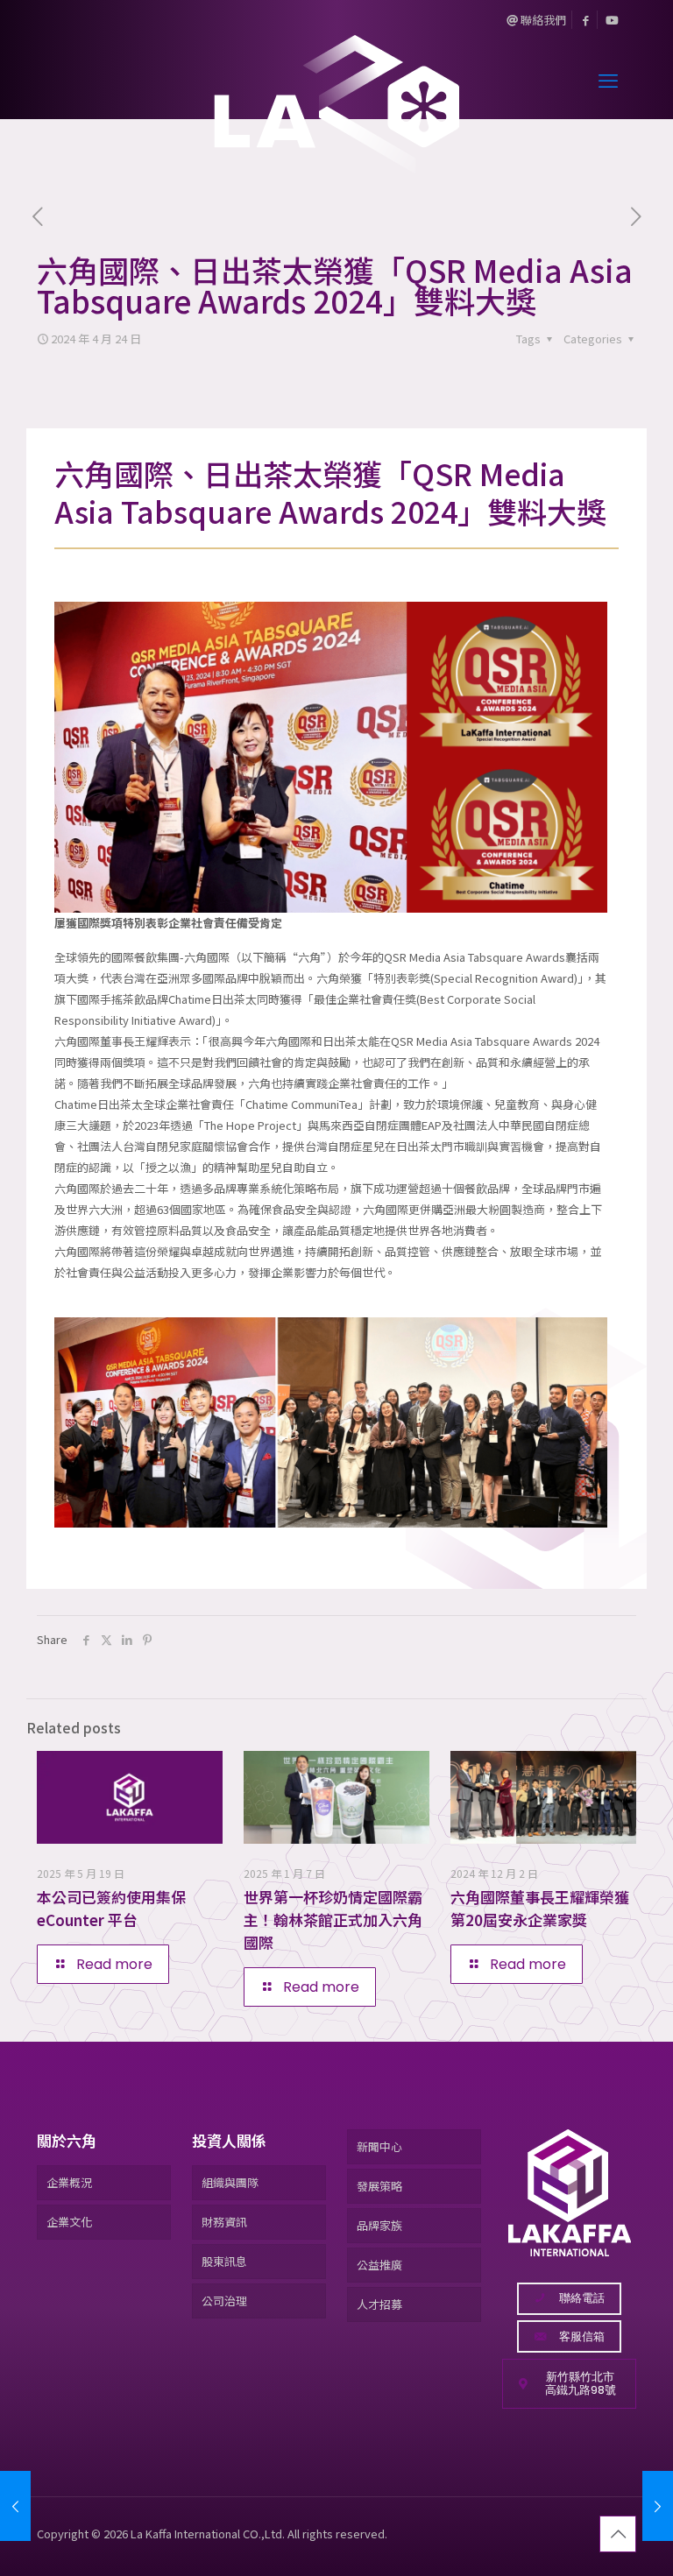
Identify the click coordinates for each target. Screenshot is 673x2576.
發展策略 (379, 2186)
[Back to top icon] (618, 2534)
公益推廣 (379, 2265)
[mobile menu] (608, 79)
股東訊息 (224, 2261)
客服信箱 (582, 2336)
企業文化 (69, 2222)
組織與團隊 (230, 2182)
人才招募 (379, 2304)
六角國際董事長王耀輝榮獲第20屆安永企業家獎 (540, 1908)
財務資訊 (224, 2222)
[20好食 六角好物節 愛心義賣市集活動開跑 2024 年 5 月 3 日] (658, 2506)
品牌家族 (379, 2225)
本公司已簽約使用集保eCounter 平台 (111, 1908)
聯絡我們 (542, 20)
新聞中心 (379, 2146)
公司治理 (224, 2301)
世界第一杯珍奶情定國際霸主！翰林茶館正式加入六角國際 (333, 1920)
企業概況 (69, 2182)
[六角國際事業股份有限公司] (336, 79)
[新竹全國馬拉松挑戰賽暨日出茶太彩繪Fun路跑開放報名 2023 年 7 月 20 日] (15, 2506)
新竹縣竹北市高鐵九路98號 (581, 2384)
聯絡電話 (582, 2298)
